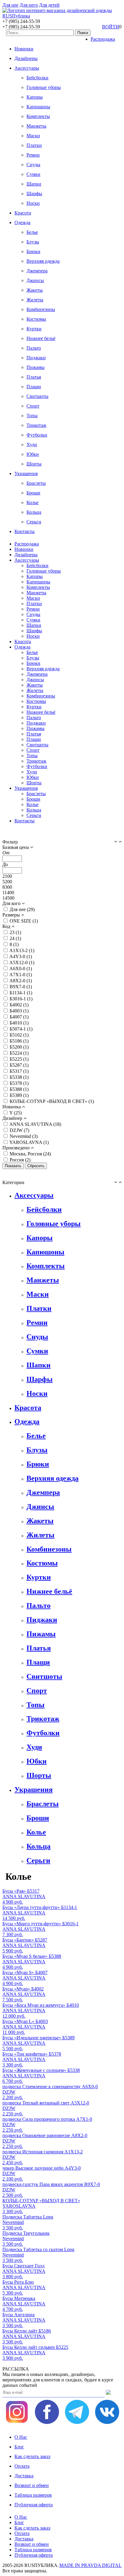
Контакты (25, 531)
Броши (33, 493)
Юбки (33, 454)
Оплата (22, 2466)
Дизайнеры (26, 58)
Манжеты (36, 126)
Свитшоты (37, 396)
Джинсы (35, 280)
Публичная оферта (34, 2505)
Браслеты (36, 483)
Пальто (34, 348)
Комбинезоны (41, 309)
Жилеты (35, 300)
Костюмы (36, 319)
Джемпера (37, 271)
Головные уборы (44, 87)
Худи (32, 445)
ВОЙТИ (111, 27)
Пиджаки (36, 358)
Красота (23, 213)
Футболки (37, 435)
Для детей (49, 5)
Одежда (22, 222)
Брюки (33, 251)
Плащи (34, 387)
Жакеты (35, 290)
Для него (29, 5)
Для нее (10, 5)
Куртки (34, 329)
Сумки (33, 174)
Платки (34, 145)
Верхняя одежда (43, 261)
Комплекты (38, 116)
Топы (32, 416)
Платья (34, 377)
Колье (33, 502)
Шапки (34, 184)
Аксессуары (27, 68)
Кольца (34, 512)
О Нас (21, 2437)
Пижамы (36, 367)
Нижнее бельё (41, 338)
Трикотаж (36, 425)
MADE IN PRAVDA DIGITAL (90, 2565)
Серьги (34, 522)
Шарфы (34, 194)
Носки (33, 203)
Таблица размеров (33, 2495)
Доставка (24, 2476)
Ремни (33, 155)
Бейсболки (37, 78)
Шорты (34, 464)
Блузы (33, 242)
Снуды (33, 165)
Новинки (24, 49)
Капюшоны (38, 107)
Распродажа (103, 39)
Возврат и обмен (32, 2485)
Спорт (33, 406)
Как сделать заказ (32, 2456)
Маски (33, 136)
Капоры (35, 97)
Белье (32, 232)
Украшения (26, 473)
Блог (19, 2447)
